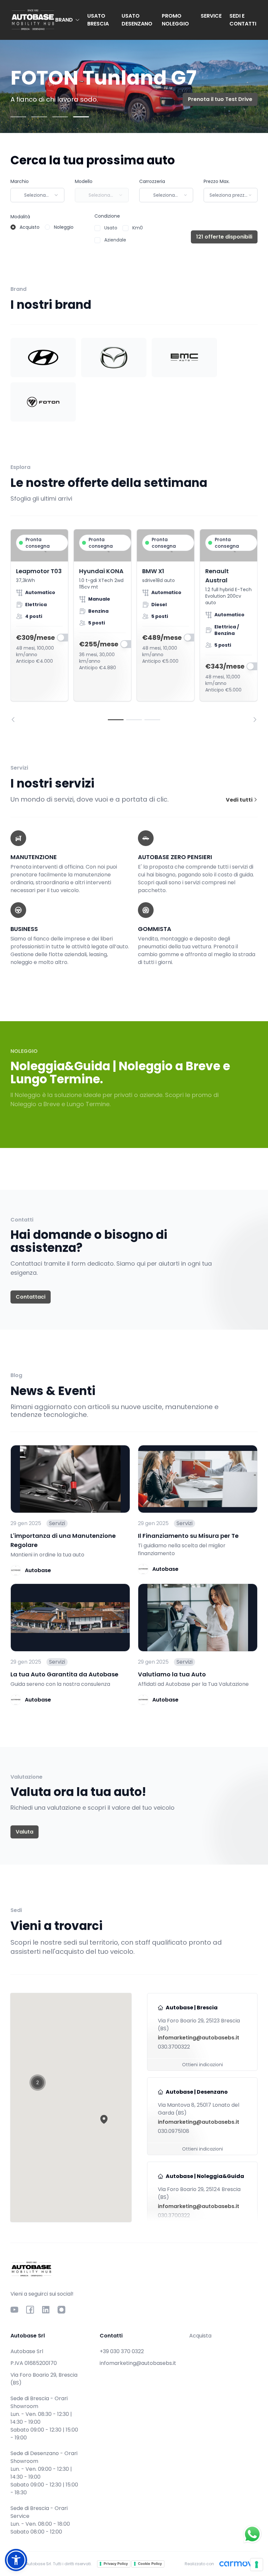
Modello (84, 181)
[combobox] (37, 195)
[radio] (13, 227)
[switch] (64, 638)
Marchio (20, 181)
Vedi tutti (240, 800)
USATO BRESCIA (98, 20)
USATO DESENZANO (137, 20)
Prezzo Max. (217, 181)
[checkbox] (97, 228)
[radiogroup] (42, 227)
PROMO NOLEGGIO (175, 20)
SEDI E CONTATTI (243, 20)
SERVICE (211, 16)
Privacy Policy (116, 2564)
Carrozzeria (152, 181)
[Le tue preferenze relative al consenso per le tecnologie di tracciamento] (257, 2565)
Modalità (20, 217)
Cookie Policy (150, 2564)
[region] (134, 626)
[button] (104, 2119)
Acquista (200, 2336)
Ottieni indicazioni (202, 2065)
